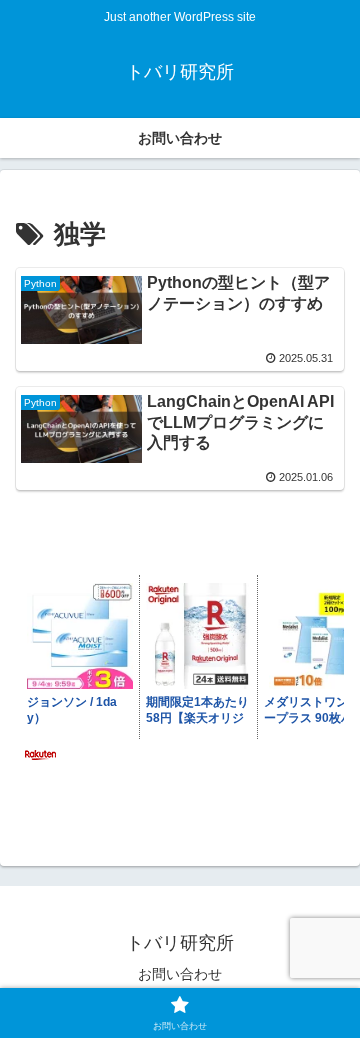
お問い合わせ (180, 974)
